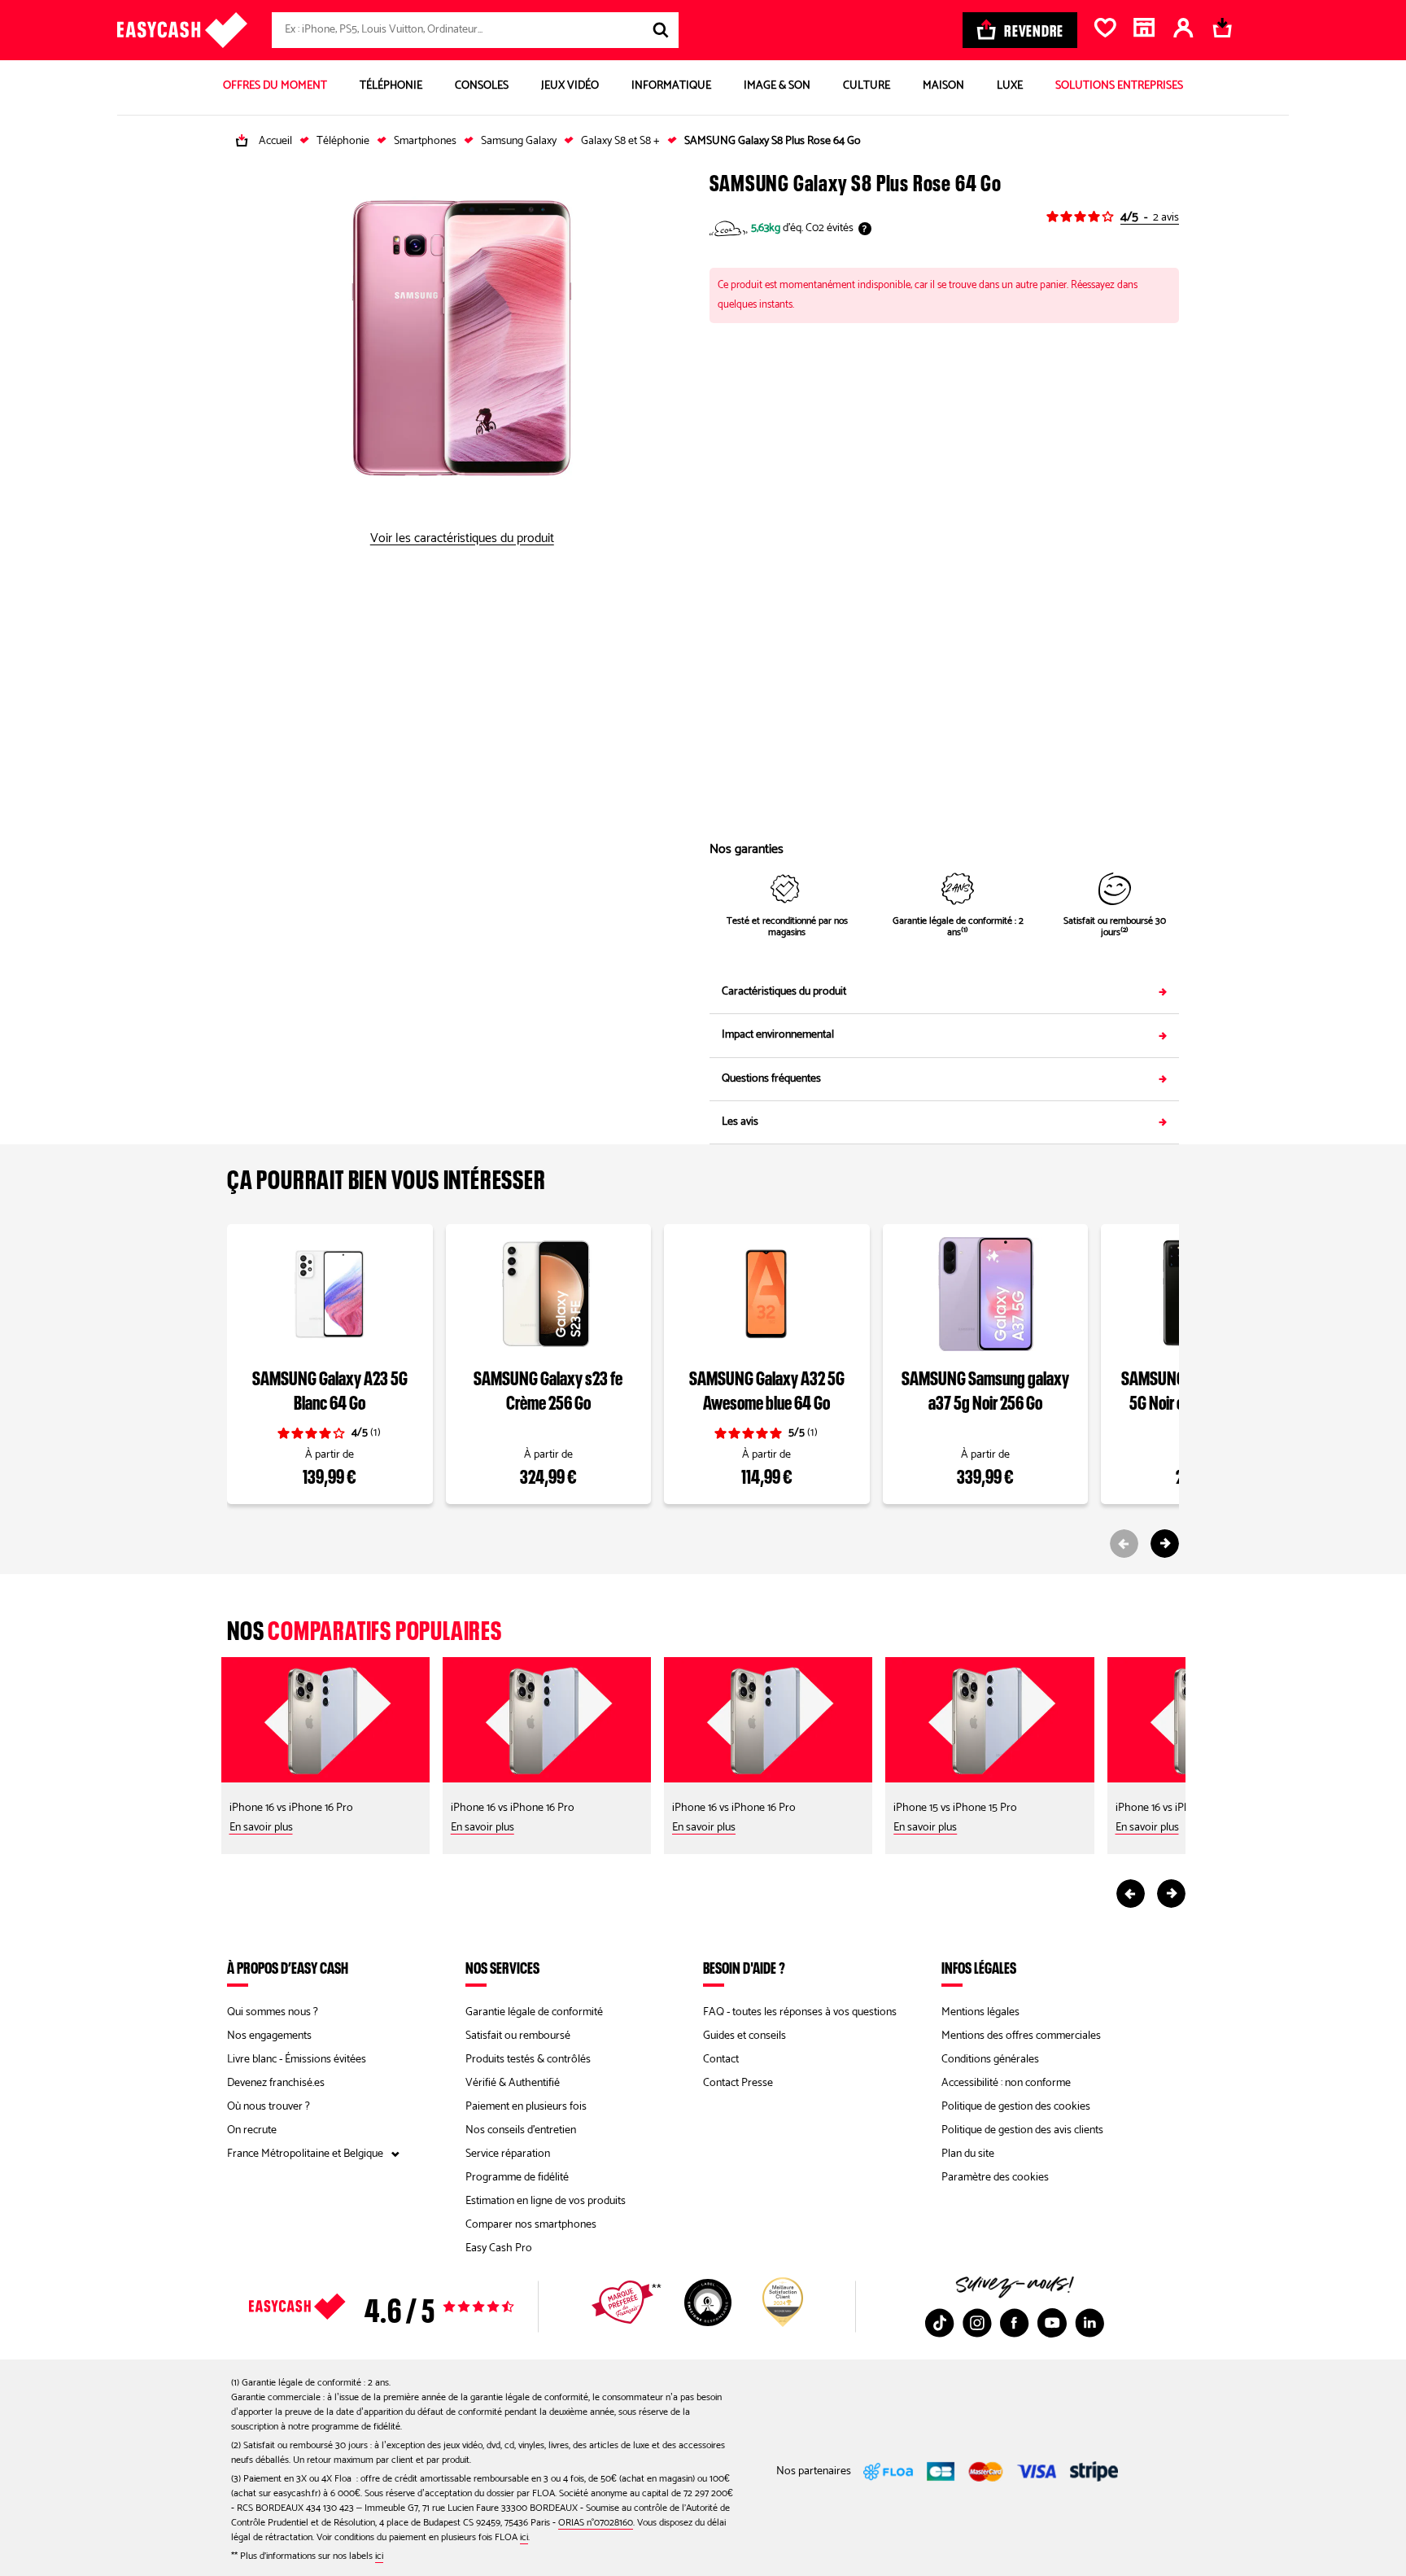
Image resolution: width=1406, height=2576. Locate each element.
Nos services (502, 1967)
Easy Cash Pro (499, 2248)
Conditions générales (990, 2060)
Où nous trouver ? (269, 2107)
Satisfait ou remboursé (518, 2036)
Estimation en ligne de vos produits (546, 2201)
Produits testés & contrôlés (528, 2060)
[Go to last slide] (1131, 1894)
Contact (721, 2060)
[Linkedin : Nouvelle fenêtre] (1089, 2323)
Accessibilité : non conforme (1006, 2083)
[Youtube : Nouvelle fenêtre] (1052, 2323)
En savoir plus (261, 1828)
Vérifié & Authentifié (513, 2083)
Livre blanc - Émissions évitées (297, 2060)
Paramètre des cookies (995, 2178)
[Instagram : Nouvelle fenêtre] (977, 2323)
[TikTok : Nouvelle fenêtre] (940, 2323)
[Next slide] (1165, 1544)
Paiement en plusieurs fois (526, 2107)
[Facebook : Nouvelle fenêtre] (1015, 2323)
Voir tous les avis (410, 2307)
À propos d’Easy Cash (288, 1967)
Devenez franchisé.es (276, 2083)
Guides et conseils (744, 2036)
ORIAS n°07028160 (596, 2523)
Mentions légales (980, 2012)
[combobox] (475, 30)
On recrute (252, 2130)
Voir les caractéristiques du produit (462, 539)
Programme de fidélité (517, 2178)
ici (524, 2537)
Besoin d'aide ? (744, 1967)
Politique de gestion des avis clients (1022, 2130)
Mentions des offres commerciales (1021, 2036)
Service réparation (508, 2154)
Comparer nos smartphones (531, 2225)
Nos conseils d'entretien (521, 2130)
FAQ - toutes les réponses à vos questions (800, 2012)
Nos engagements (269, 2036)
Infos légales (979, 1967)
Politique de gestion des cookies (1016, 2107)
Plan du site (968, 2154)
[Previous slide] (1124, 1544)
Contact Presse (738, 2083)
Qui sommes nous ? (273, 2012)
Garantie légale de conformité (534, 2012)
